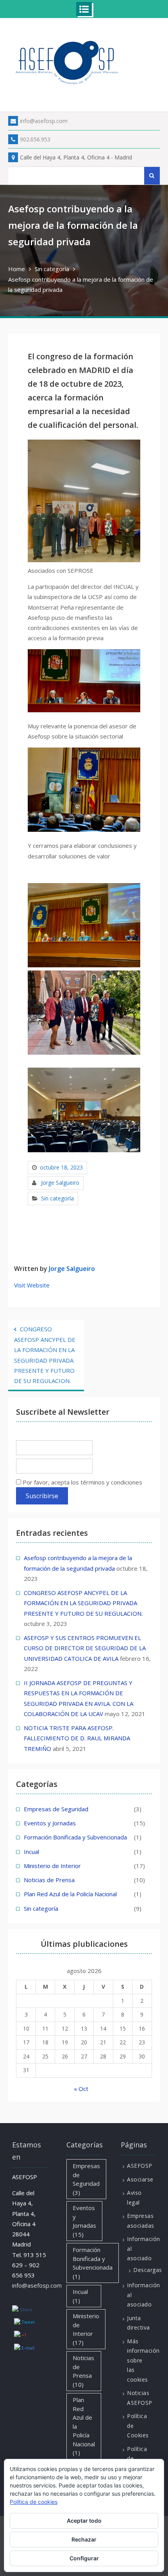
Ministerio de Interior (52, 1866)
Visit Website (32, 1285)
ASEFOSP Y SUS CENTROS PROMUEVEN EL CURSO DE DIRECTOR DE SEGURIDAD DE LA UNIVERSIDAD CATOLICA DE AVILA (85, 1648)
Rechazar (84, 2539)
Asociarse (140, 2179)
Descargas (148, 2270)
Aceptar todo (84, 2521)
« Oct (81, 2089)
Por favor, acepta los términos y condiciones (82, 1482)
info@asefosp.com (44, 121)
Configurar (84, 2558)
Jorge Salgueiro (60, 1183)
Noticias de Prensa (49, 1880)
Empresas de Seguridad (56, 1809)
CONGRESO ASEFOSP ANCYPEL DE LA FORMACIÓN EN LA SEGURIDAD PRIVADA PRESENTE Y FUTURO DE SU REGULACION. (45, 1355)
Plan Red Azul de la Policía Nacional (70, 1894)
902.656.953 (35, 139)
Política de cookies (34, 2502)
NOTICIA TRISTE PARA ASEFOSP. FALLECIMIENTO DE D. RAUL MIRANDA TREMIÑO (77, 1738)
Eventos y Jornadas (50, 1823)
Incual (31, 1852)
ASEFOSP (140, 2166)
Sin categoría (57, 1198)
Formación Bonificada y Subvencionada (75, 1837)
